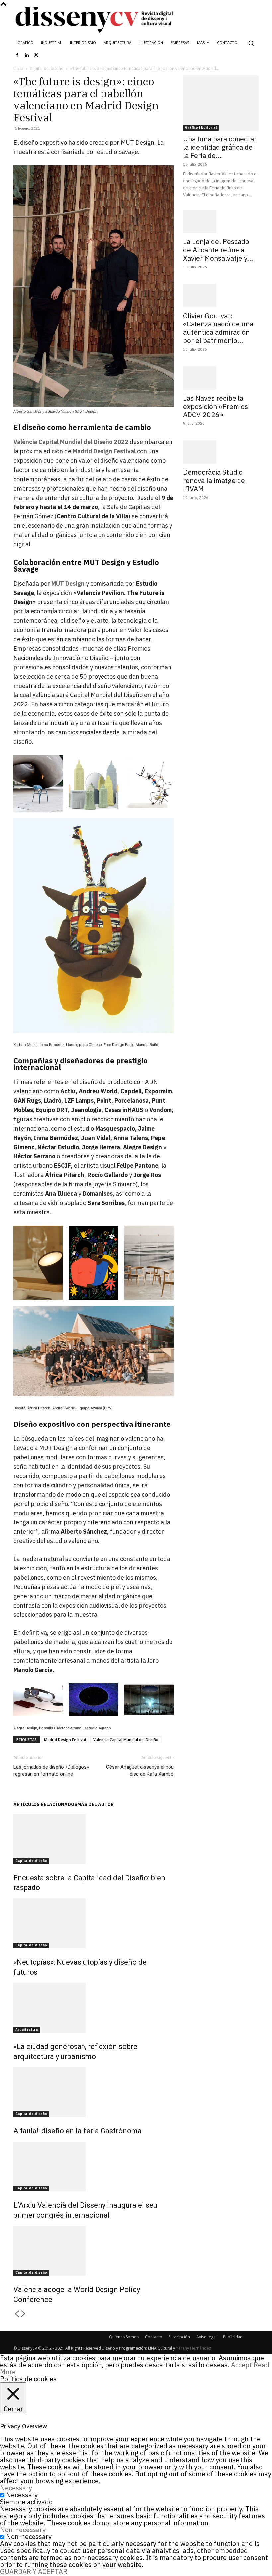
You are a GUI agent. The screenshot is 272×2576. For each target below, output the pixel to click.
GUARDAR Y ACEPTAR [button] (34, 2572)
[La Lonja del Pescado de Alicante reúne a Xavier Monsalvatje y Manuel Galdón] (221, 222)
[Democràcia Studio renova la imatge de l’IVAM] (221, 452)
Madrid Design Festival (104, 451)
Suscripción (179, 2337)
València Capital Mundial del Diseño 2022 (71, 442)
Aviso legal (206, 2337)
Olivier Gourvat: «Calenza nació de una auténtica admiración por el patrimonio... (218, 328)
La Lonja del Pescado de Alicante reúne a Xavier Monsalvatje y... (218, 250)
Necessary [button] (16, 2488)
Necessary (22, 2495)
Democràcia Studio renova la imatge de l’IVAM (214, 480)
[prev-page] (17, 2314)
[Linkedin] (27, 55)
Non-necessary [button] (23, 2530)
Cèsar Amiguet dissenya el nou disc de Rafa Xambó (140, 1770)
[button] (251, 43)
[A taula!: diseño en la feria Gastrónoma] (94, 2092)
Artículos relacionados (45, 1804)
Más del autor (96, 1804)
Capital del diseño (47, 69)
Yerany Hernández (194, 2348)
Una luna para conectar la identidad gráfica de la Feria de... (220, 147)
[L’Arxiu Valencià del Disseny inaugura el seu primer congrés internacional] (94, 2166)
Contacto (154, 2337)
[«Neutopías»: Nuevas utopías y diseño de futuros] (94, 1923)
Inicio (18, 69)
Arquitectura (27, 2029)
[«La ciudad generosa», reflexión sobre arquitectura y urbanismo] (94, 2008)
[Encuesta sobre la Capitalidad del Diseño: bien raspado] (94, 1839)
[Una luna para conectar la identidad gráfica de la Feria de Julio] (221, 103)
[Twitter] (36, 55)
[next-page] (23, 2314)
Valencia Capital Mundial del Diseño (126, 1740)
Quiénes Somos (124, 2337)
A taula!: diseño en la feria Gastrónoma (77, 2131)
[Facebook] (17, 55)
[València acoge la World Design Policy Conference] (94, 2251)
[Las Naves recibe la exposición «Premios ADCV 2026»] (221, 378)
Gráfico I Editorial (201, 127)
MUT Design (68, 583)
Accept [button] (241, 2365)
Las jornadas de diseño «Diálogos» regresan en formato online (51, 1770)
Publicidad (233, 2337)
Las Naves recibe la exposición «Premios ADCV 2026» (216, 406)
